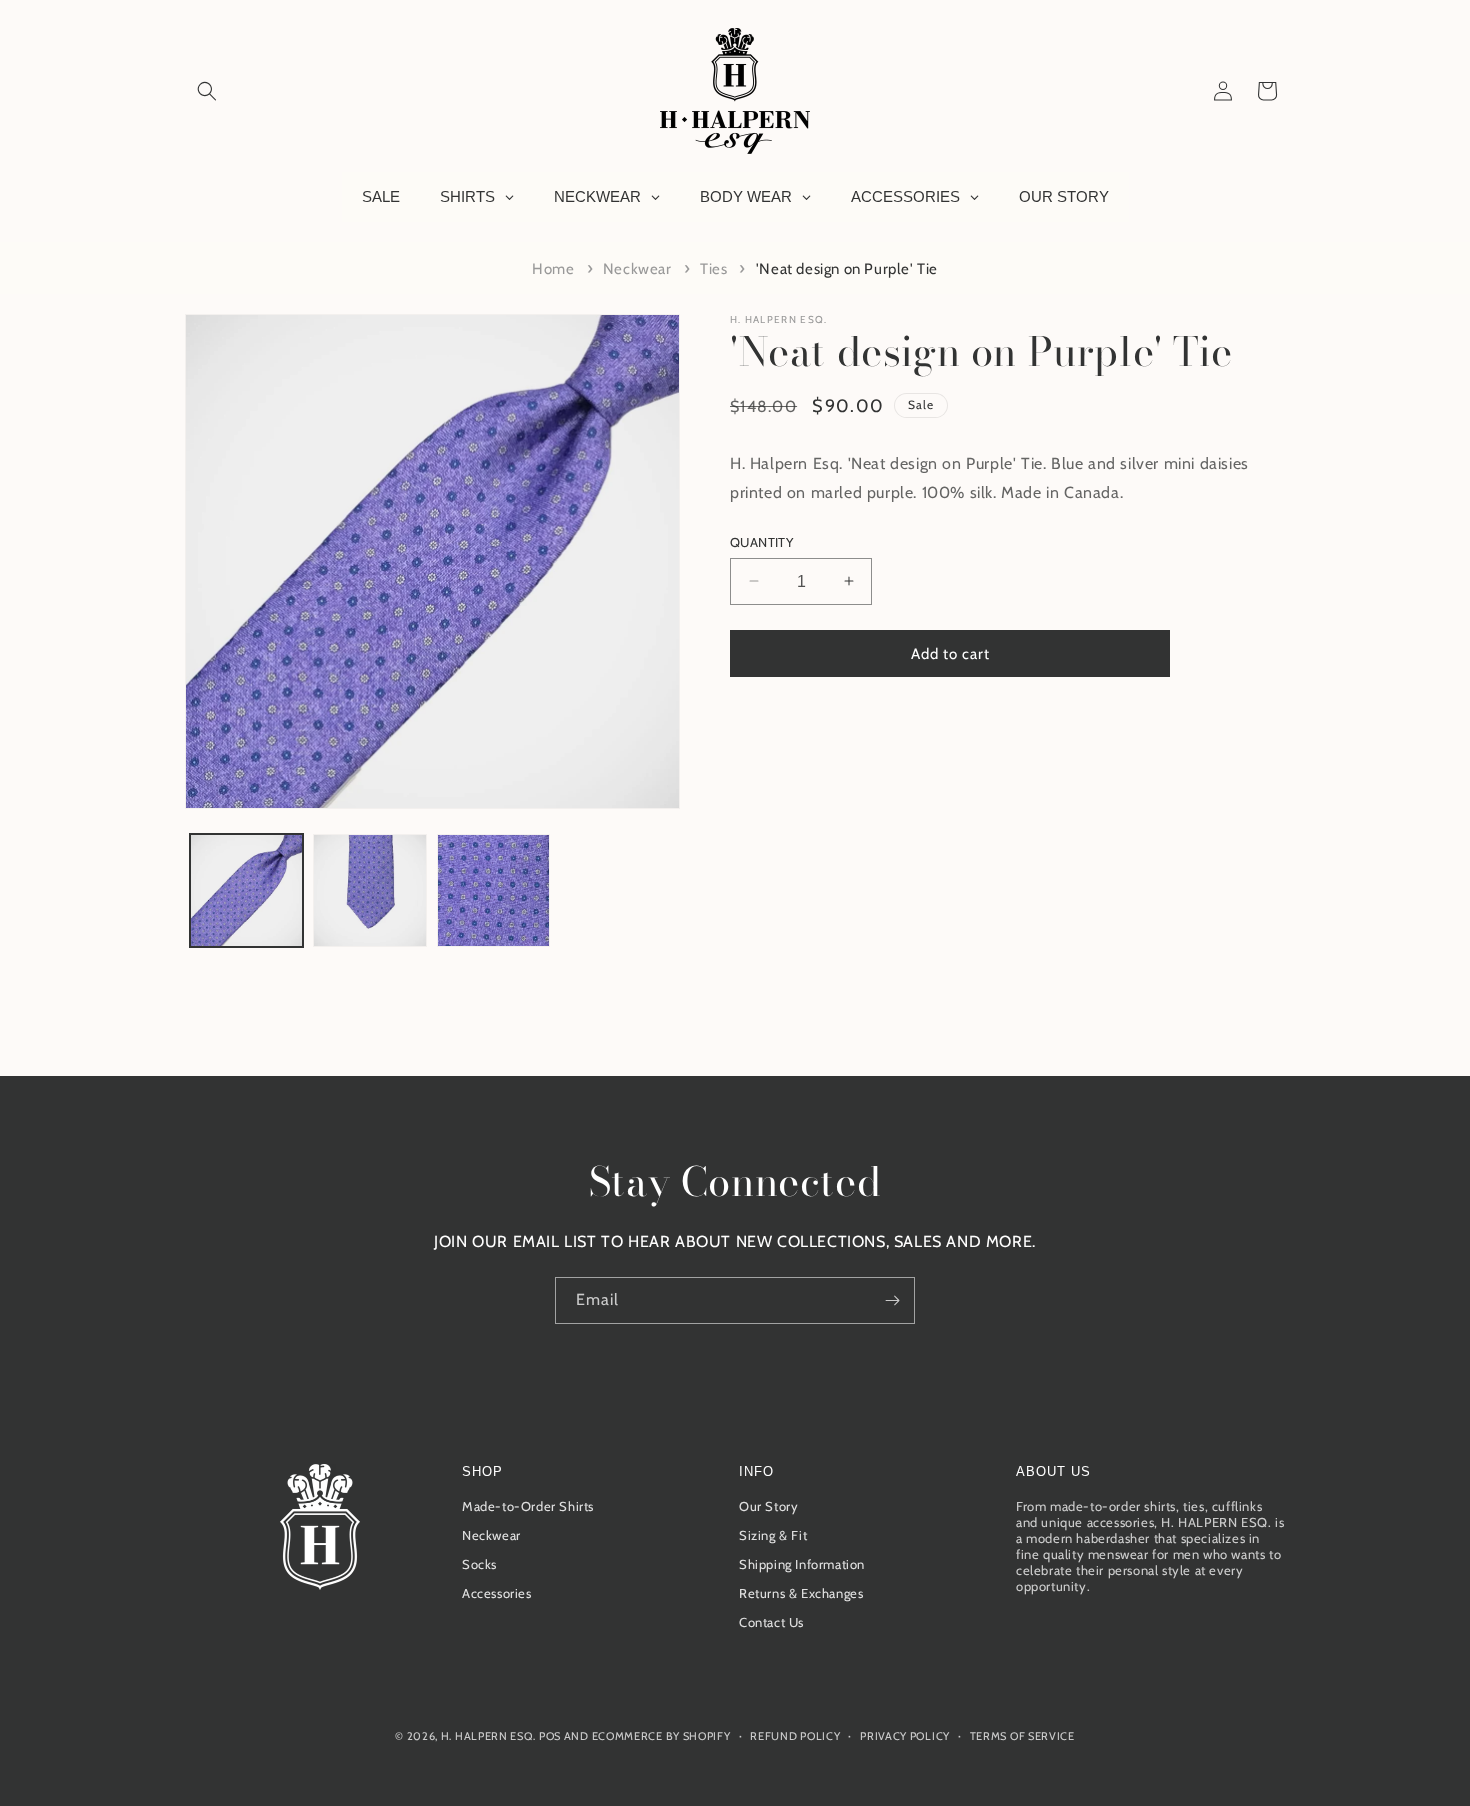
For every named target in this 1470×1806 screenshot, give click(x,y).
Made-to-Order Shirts (528, 1507)
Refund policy (795, 1735)
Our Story (768, 1507)
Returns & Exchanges (801, 1594)
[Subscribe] (892, 1300)
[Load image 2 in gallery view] (369, 890)
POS (550, 1736)
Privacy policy (905, 1735)
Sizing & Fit (773, 1536)
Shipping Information (802, 1565)
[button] (207, 91)
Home (553, 269)
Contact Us (771, 1623)
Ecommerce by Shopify (661, 1736)
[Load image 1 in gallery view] (246, 890)
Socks (479, 1565)
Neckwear (637, 269)
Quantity (761, 541)
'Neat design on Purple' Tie (847, 269)
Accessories (497, 1594)
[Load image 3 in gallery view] (493, 890)
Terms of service (1022, 1735)
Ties (713, 269)
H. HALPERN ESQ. (779, 319)
